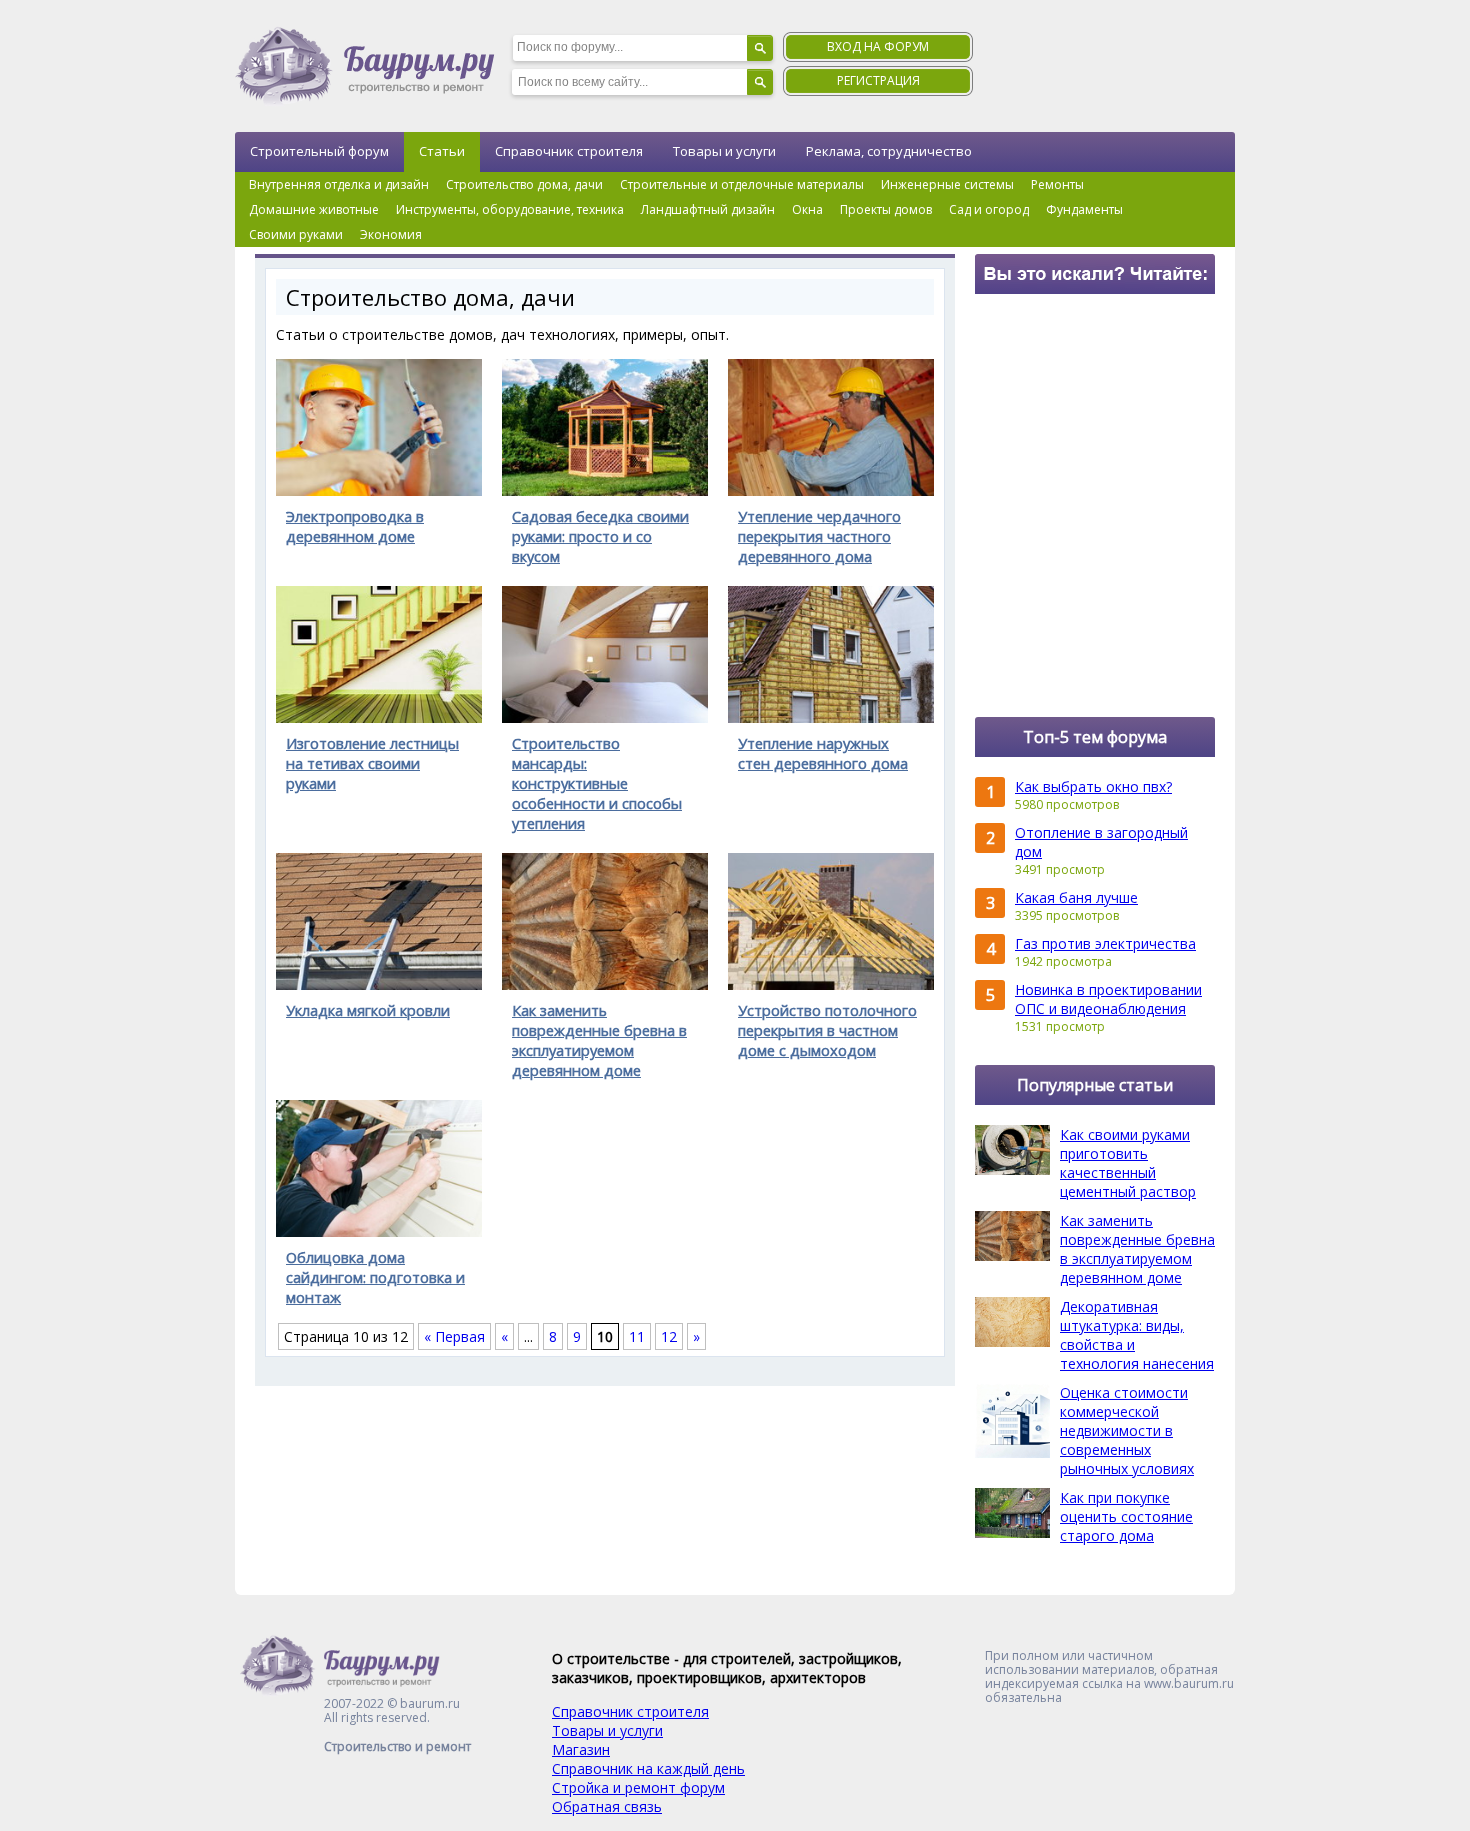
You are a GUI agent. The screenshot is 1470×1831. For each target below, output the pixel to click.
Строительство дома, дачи (524, 184)
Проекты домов (886, 209)
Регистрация (878, 80)
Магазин (581, 1749)
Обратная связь (607, 1806)
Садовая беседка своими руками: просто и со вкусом (600, 536)
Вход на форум (878, 46)
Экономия (391, 234)
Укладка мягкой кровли (368, 1010)
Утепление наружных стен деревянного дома (823, 753)
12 (669, 1336)
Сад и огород (989, 209)
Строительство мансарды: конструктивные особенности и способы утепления (597, 783)
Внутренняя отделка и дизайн (339, 184)
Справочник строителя (569, 151)
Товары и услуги (724, 151)
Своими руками (296, 234)
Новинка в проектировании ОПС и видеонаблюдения (1108, 999)
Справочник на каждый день (648, 1768)
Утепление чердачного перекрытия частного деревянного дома (819, 536)
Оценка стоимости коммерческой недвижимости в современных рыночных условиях (1127, 1430)
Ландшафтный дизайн (708, 209)
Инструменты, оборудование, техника (510, 209)
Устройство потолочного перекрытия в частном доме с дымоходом (827, 1030)
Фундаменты (1084, 209)
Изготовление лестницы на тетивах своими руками (372, 763)
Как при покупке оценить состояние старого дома (1126, 1516)
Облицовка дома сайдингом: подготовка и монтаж (375, 1277)
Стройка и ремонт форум (638, 1787)
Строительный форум (319, 151)
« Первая (454, 1336)
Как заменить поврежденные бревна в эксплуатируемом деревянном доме (599, 1040)
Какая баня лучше (1076, 897)
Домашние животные (314, 209)
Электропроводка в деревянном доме (355, 526)
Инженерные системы (947, 184)
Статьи (442, 151)
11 (637, 1336)
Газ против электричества (1105, 943)
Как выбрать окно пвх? (1093, 786)
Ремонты (1057, 184)
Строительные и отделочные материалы (742, 184)
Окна (807, 209)
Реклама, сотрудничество (889, 151)
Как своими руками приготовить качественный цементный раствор (1128, 1163)
